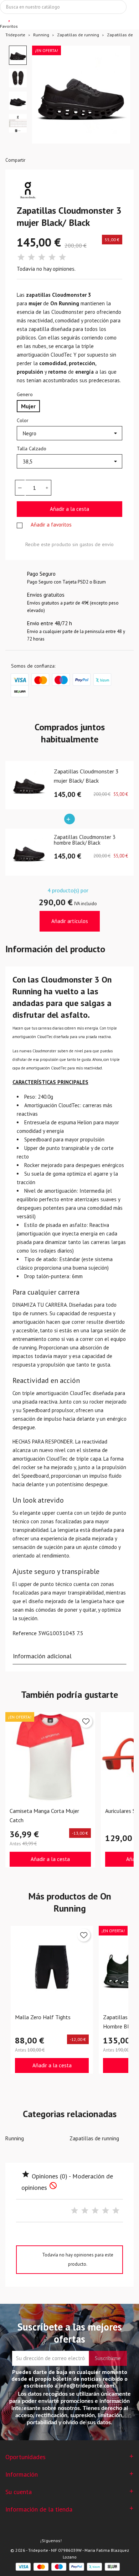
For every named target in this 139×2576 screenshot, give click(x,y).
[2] (31, 257)
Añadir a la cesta (69, 509)
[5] (62, 257)
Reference (25, 1633)
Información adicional (42, 1656)
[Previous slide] (43, 98)
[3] (42, 257)
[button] (18, 55)
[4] (52, 257)
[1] (21, 257)
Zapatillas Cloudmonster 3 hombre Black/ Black (85, 840)
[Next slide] (119, 98)
